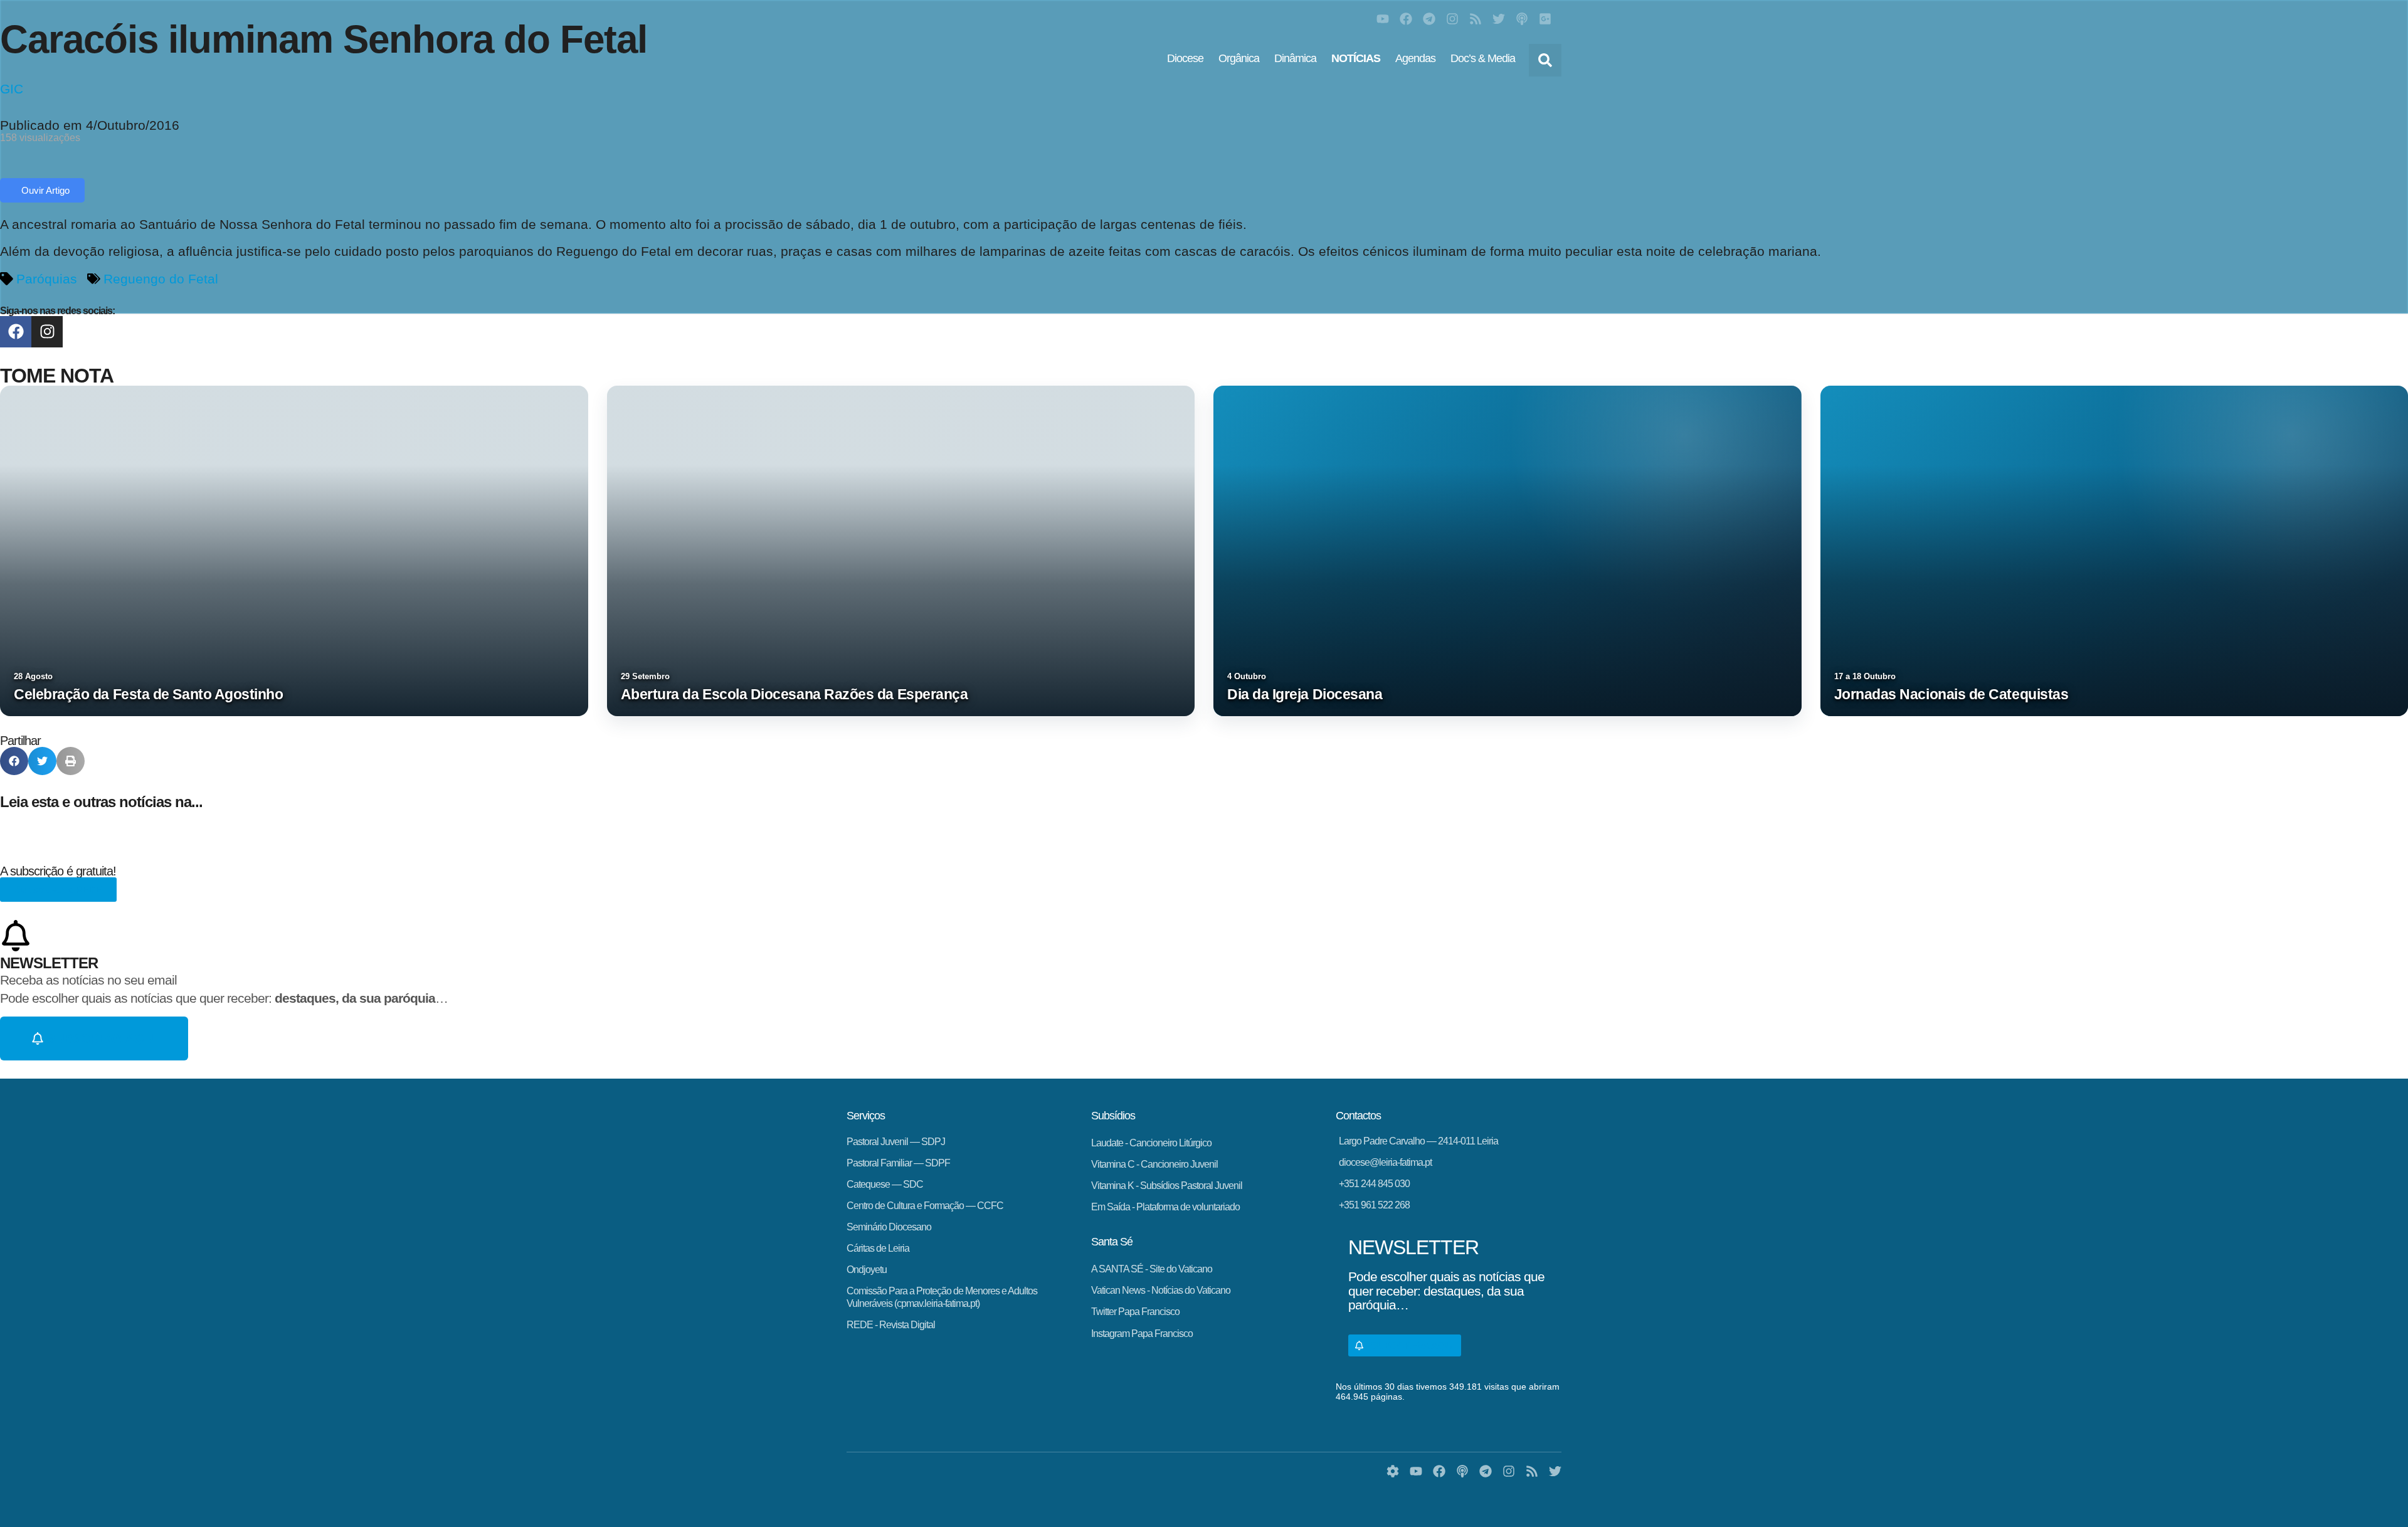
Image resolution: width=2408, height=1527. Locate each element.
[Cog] (1393, 1471)
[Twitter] (1499, 19)
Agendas (1415, 58)
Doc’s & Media (1483, 58)
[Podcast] (1522, 19)
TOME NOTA (57, 376)
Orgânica (1239, 58)
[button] (1545, 60)
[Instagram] (1452, 19)
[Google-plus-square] (1545, 19)
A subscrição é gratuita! (58, 871)
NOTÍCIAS (1356, 58)
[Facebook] (1406, 19)
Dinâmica (1295, 58)
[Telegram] (1429, 19)
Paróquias (47, 279)
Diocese (1185, 58)
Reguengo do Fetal (161, 279)
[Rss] (1476, 19)
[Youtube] (1383, 19)
